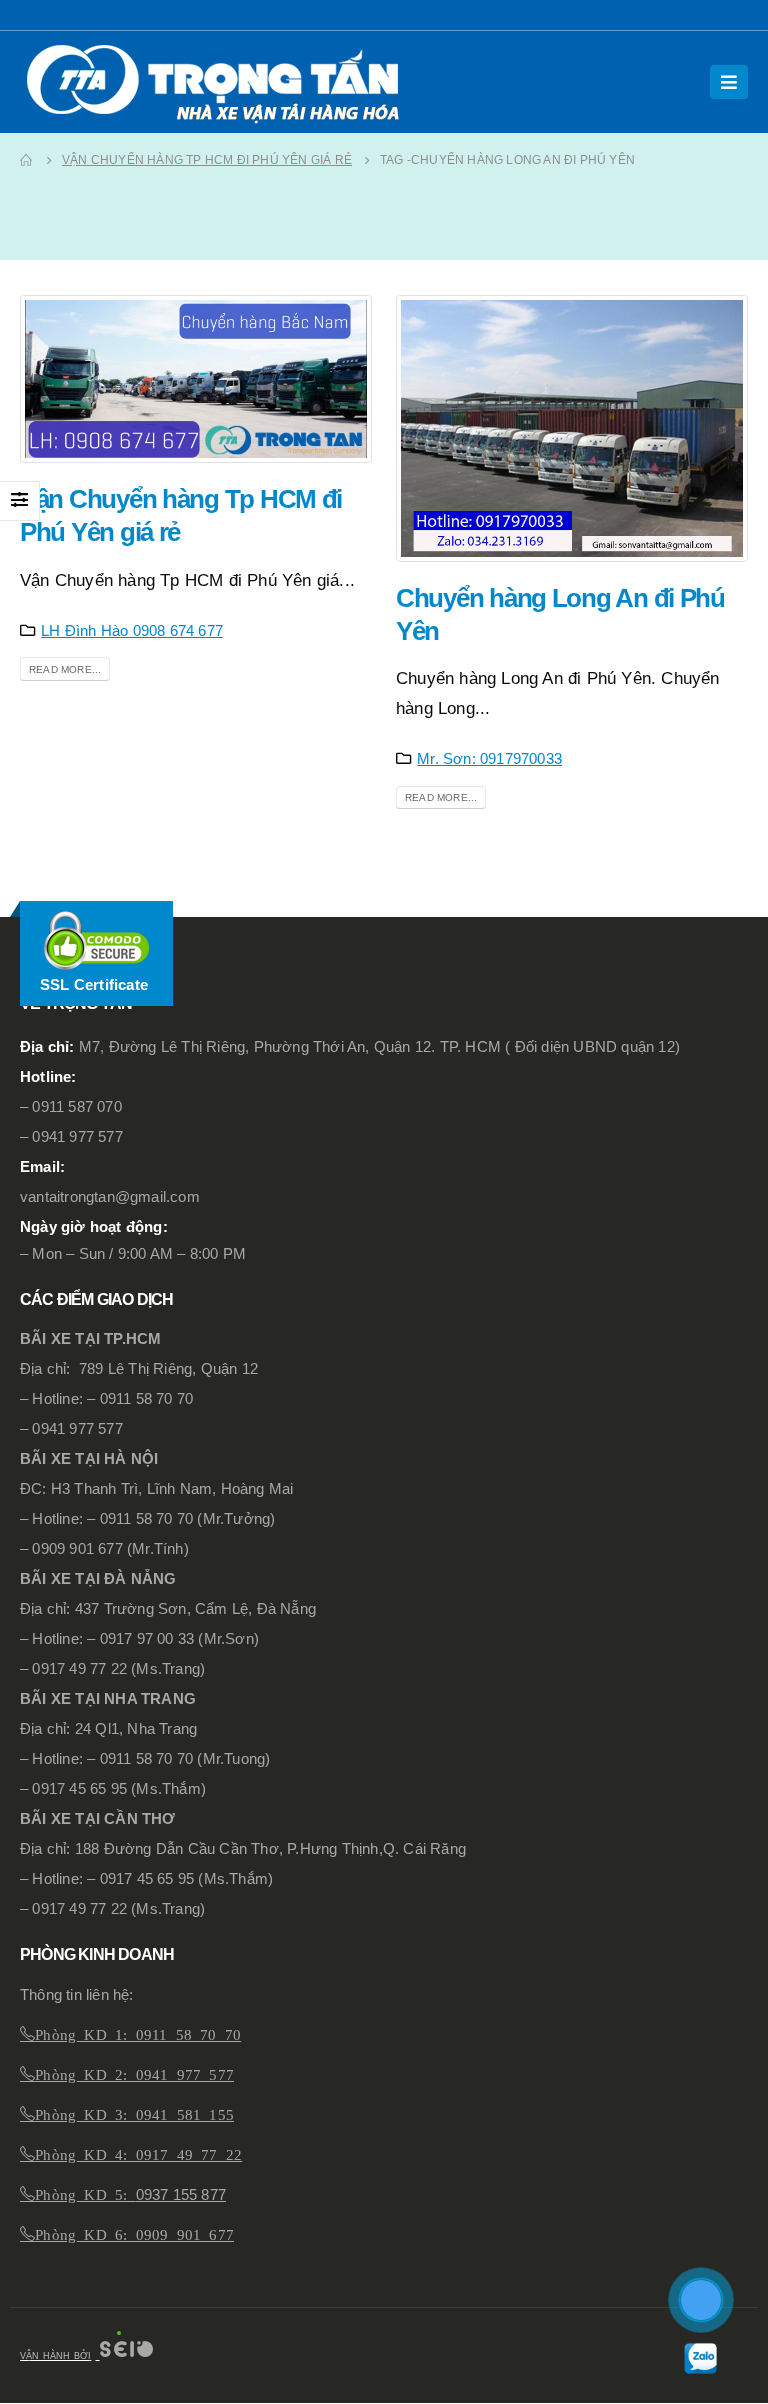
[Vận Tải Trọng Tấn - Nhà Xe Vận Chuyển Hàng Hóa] (220, 82)
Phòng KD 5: (85, 2193)
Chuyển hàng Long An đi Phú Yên (557, 614)
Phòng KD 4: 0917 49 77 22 (138, 2153)
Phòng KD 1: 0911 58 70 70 (138, 2033)
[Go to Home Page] (27, 160)
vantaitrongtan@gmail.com (111, 1197)
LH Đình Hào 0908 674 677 (137, 631)
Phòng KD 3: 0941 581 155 (134, 2113)
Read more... (63, 670)
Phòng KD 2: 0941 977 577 (134, 2073)
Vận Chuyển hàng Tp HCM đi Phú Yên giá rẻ (180, 515)
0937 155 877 (186, 2195)
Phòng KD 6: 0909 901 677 (134, 2233)
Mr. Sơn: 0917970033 (492, 759)
